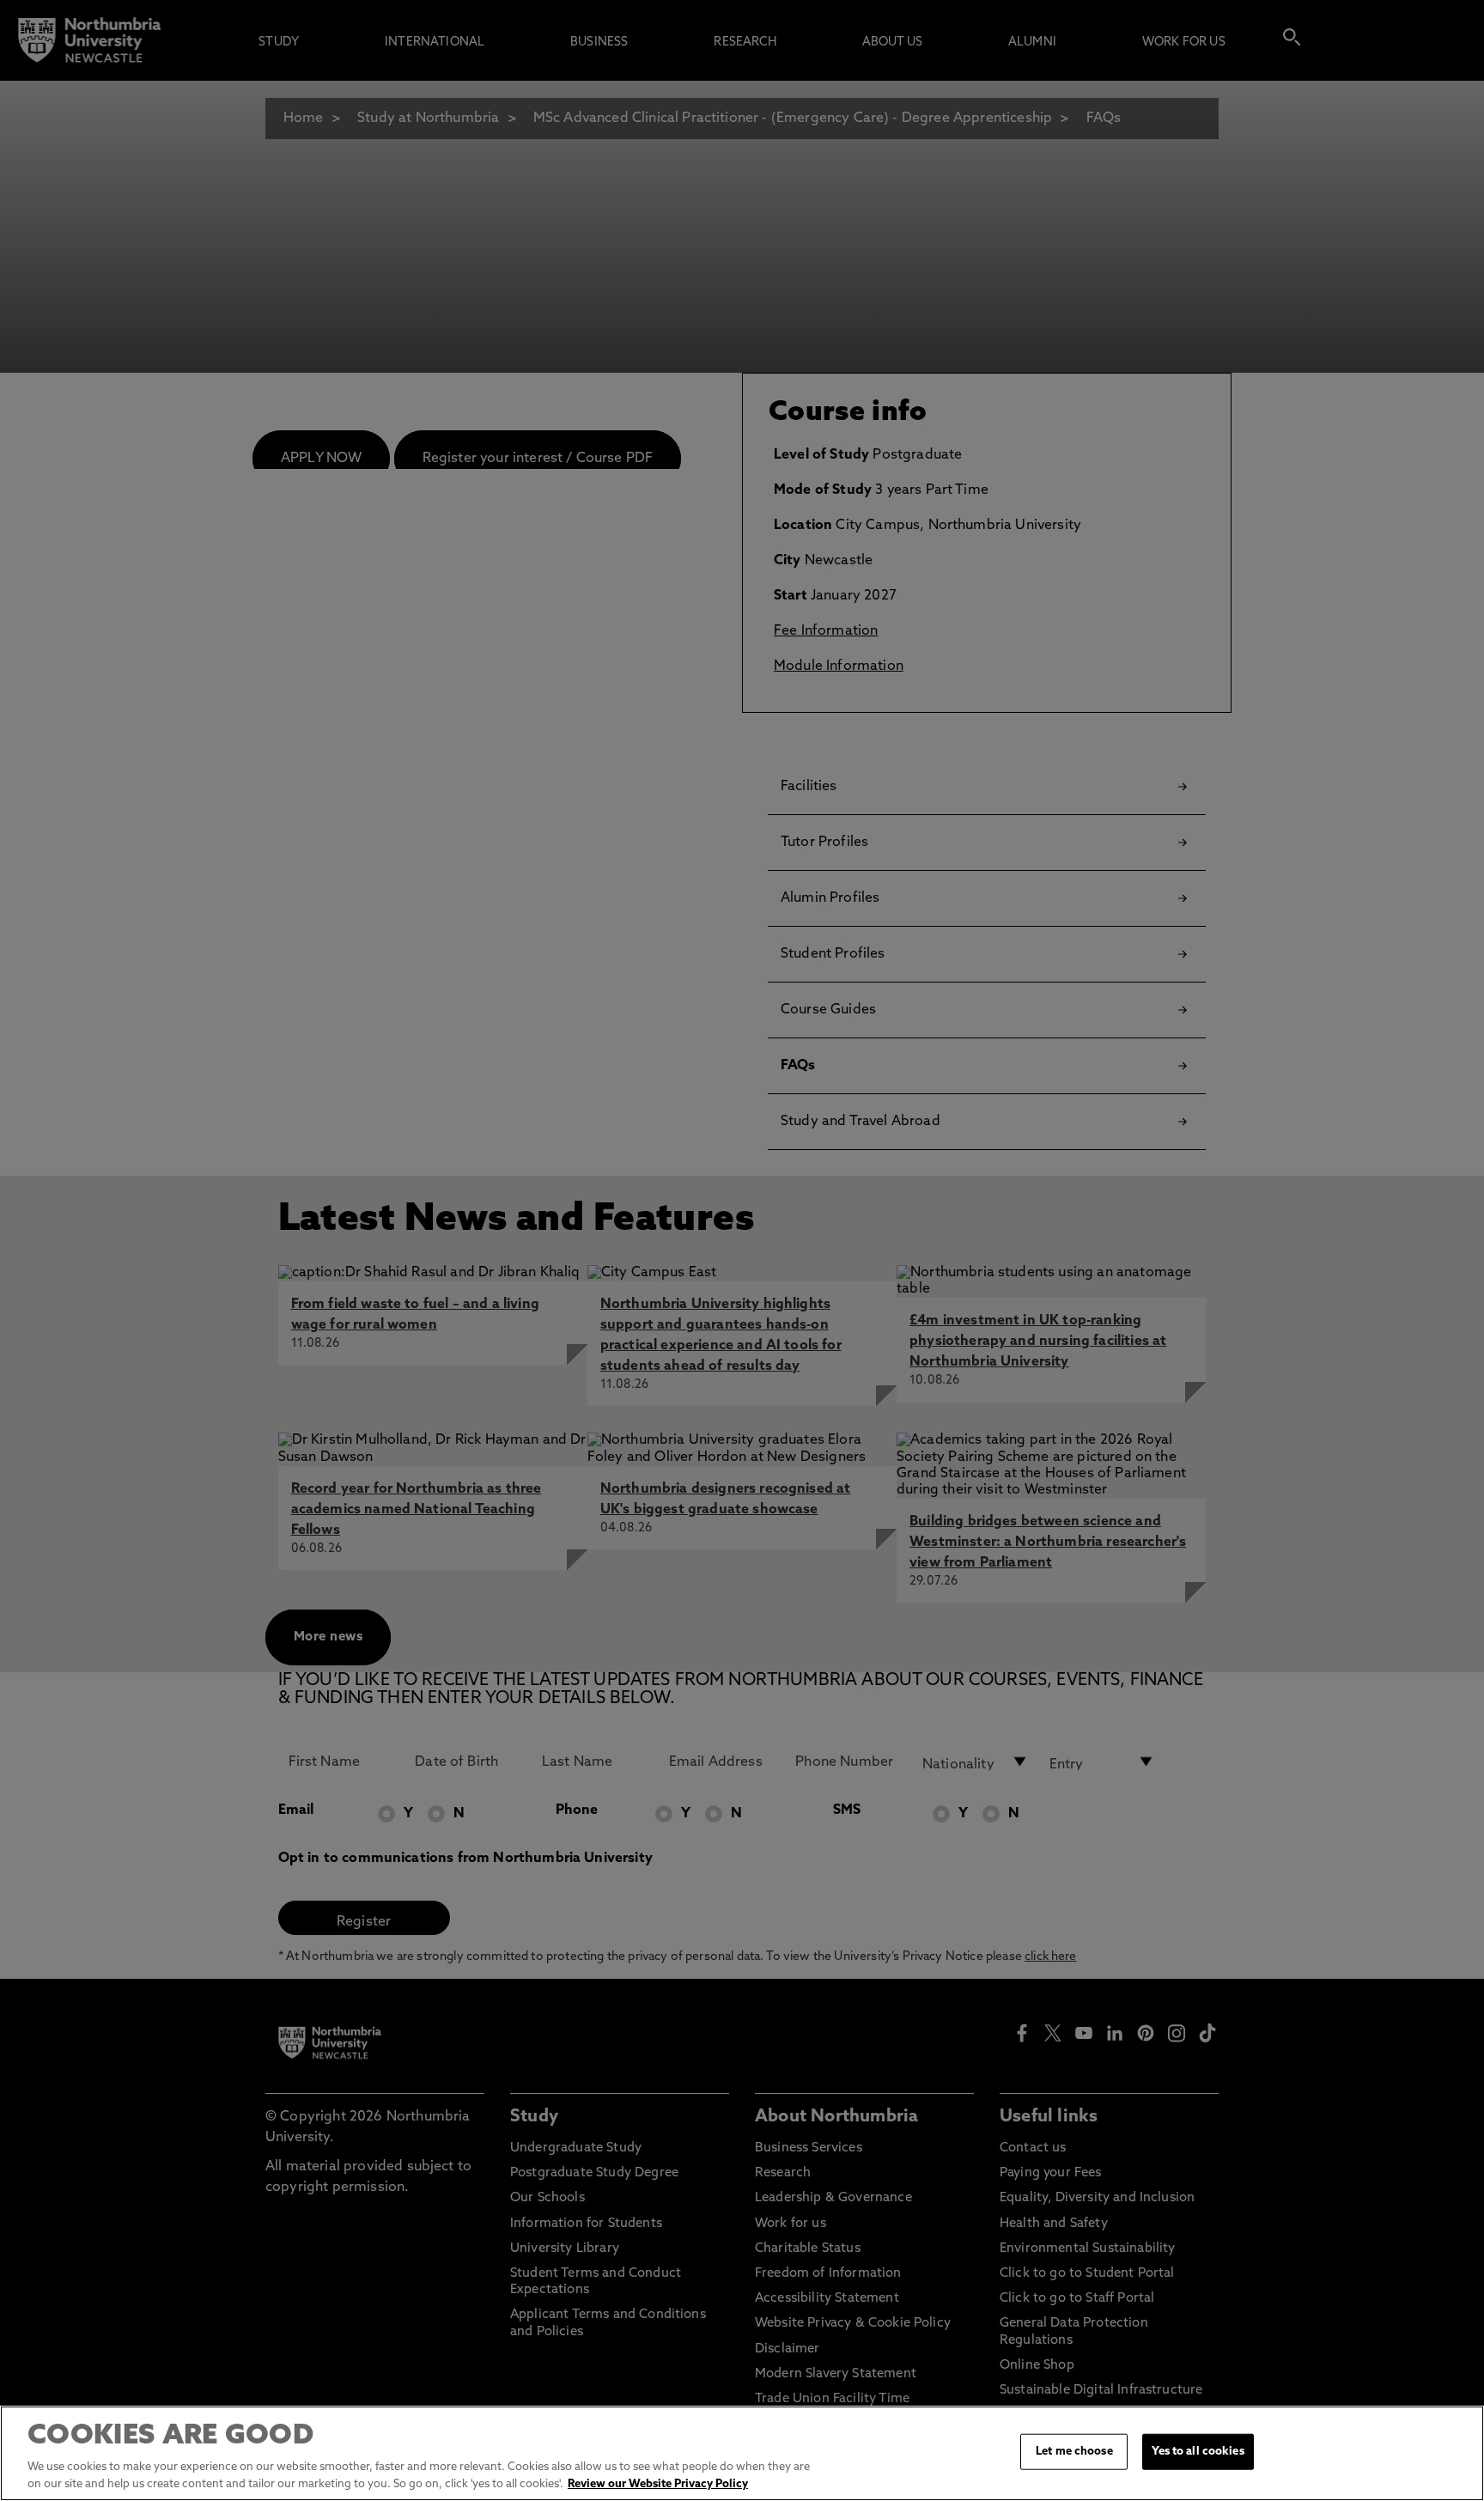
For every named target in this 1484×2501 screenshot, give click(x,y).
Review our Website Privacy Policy (658, 2483)
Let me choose (1074, 2452)
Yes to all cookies (1198, 2452)
